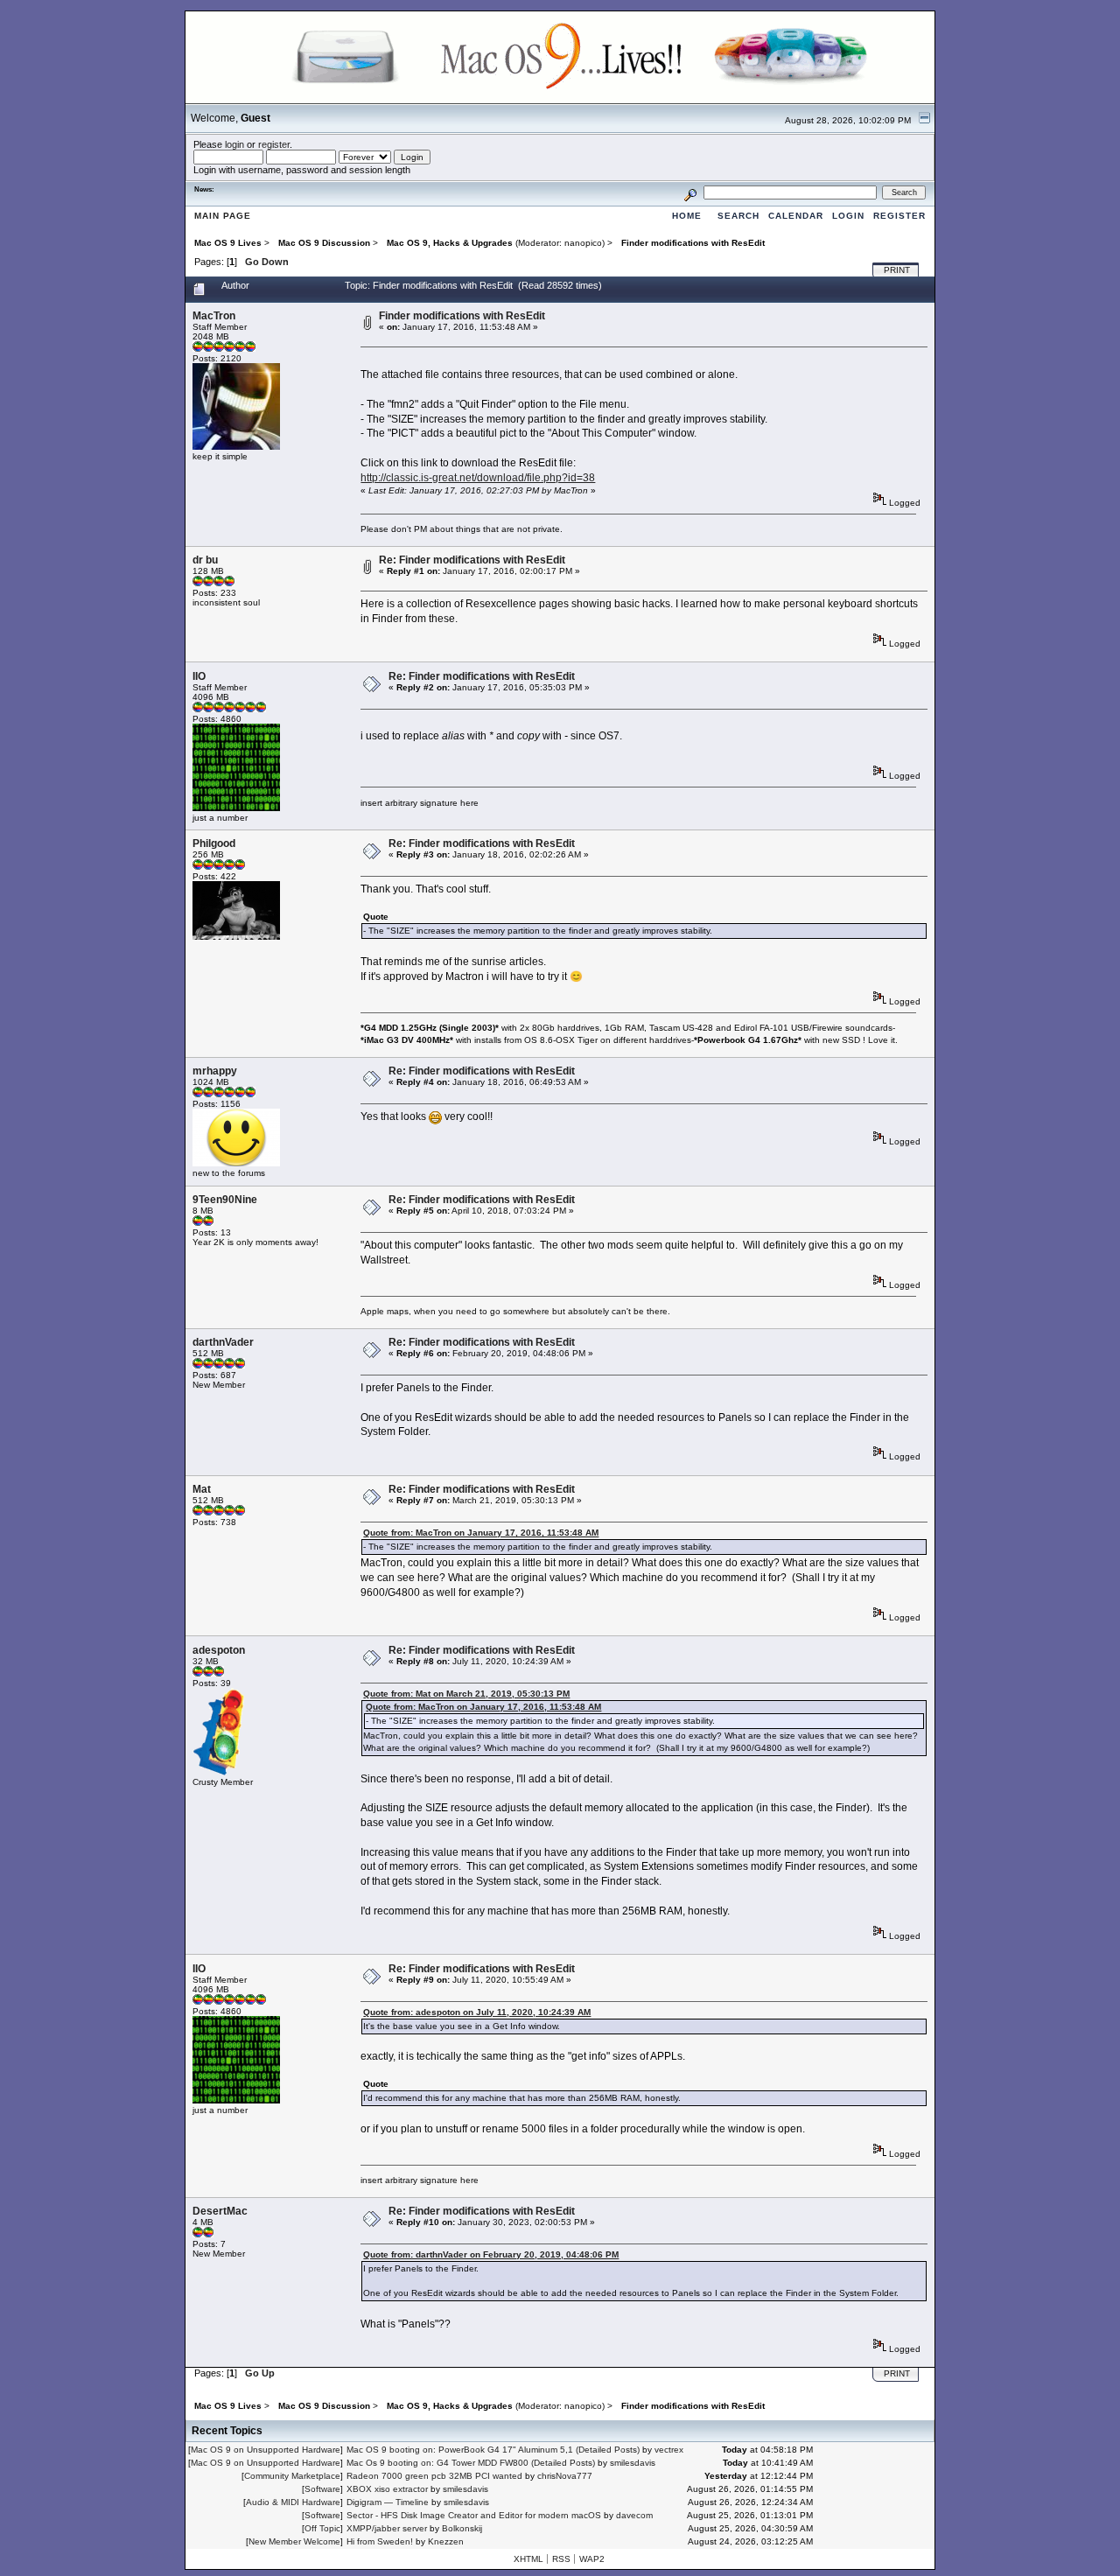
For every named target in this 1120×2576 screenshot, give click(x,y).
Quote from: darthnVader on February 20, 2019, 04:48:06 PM (491, 2254)
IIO (199, 676)
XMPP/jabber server (387, 2528)
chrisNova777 (565, 2476)
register (274, 144)
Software (322, 2489)
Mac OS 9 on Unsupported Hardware (266, 2450)
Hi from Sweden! (380, 2541)
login (234, 144)
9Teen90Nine (225, 1200)
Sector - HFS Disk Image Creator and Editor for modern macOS (474, 2515)
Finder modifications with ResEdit (462, 316)
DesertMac (220, 2211)
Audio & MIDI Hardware (293, 2502)
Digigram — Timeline (388, 2502)
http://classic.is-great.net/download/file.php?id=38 (478, 478)
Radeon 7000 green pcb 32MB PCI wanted (434, 2476)
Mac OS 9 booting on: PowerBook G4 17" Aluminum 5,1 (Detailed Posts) (493, 2450)
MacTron (214, 316)
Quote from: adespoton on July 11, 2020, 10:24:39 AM (477, 2012)
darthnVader (223, 1342)
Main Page (223, 216)
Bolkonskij (462, 2528)
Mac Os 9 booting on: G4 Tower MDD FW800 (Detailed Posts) (471, 2463)
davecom (634, 2515)
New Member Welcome (294, 2541)
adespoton (219, 1650)
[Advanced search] (690, 192)
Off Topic (322, 2528)
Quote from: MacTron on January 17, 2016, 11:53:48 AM (481, 1533)
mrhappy (215, 1071)
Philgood (214, 843)
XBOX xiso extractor (387, 2489)
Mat (202, 1489)
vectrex (669, 2450)
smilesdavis (633, 2463)
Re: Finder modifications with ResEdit (472, 560)
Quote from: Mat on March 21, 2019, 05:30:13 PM (466, 1694)
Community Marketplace (292, 2476)
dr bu (205, 560)
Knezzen (446, 2541)
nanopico (583, 243)
